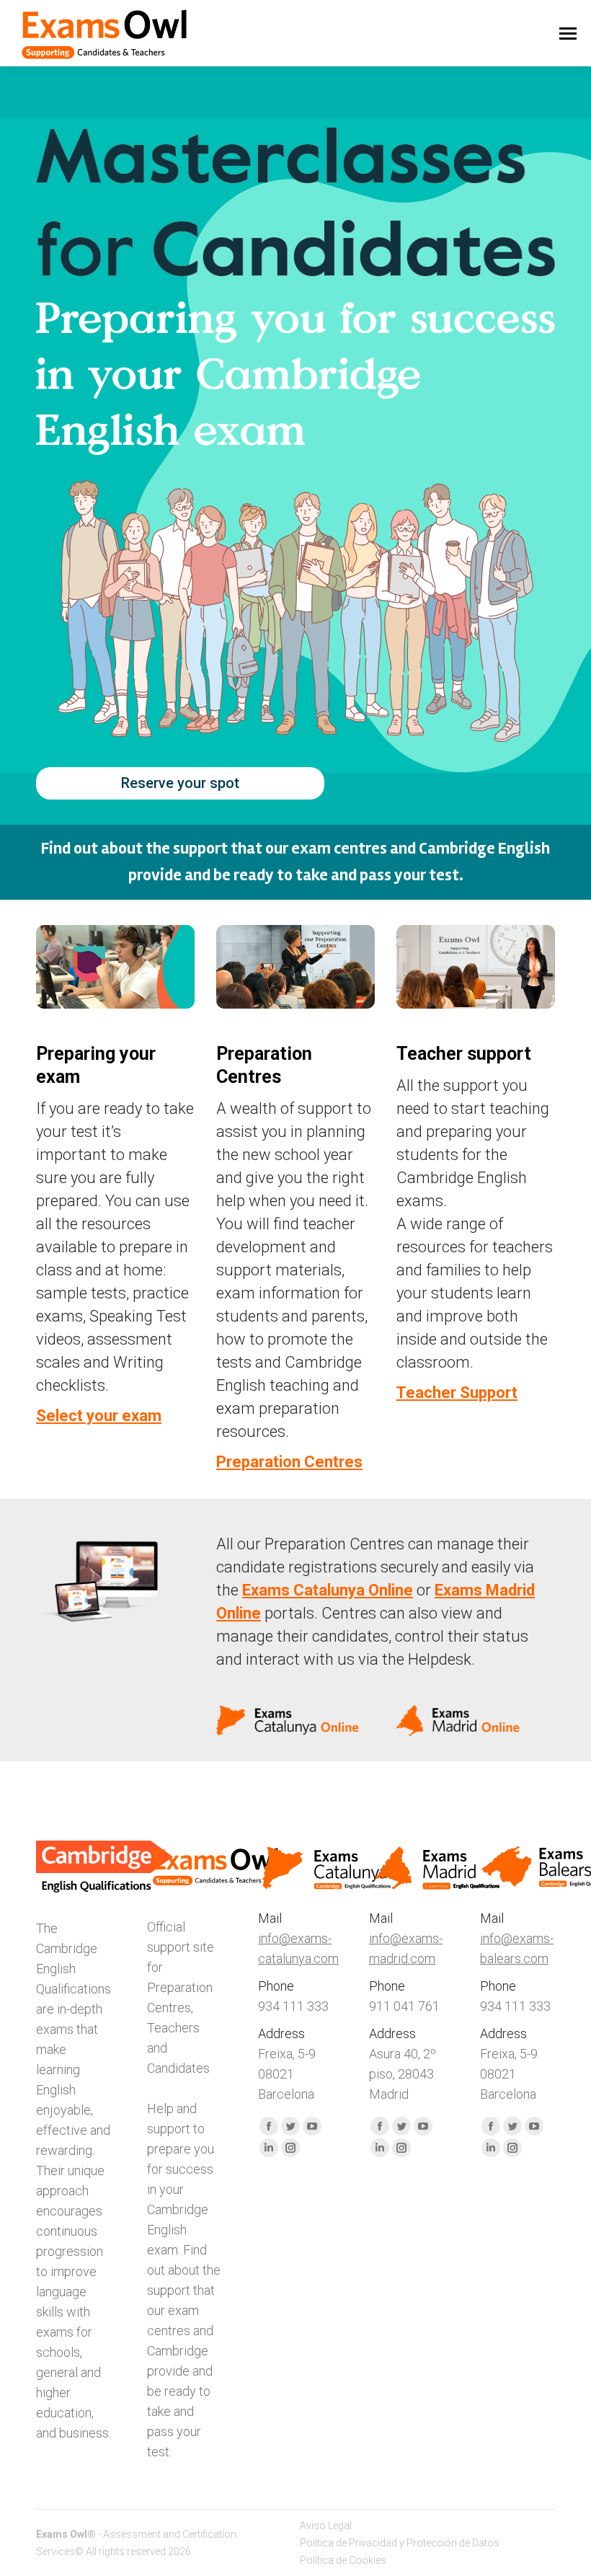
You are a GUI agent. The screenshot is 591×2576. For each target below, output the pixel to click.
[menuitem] (326, 2526)
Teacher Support (457, 1393)
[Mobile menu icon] (568, 34)
